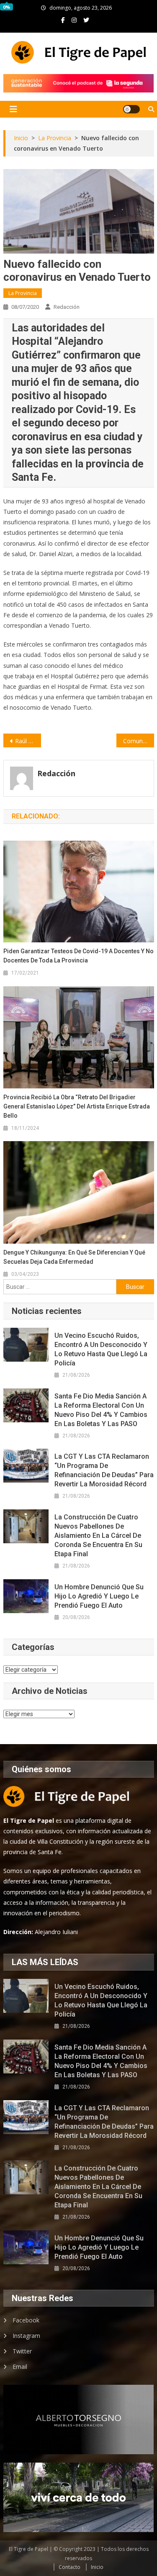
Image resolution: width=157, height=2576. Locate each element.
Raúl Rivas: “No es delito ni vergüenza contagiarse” (28, 741)
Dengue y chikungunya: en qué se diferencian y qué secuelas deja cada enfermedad (74, 1257)
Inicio (97, 2567)
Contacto (69, 2567)
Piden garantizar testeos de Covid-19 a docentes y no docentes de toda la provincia (78, 956)
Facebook (26, 2320)
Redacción (67, 307)
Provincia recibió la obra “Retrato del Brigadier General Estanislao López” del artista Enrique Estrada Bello (77, 1106)
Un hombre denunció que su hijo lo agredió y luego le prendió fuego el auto (99, 1596)
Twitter (22, 2351)
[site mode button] (131, 109)
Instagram (26, 2336)
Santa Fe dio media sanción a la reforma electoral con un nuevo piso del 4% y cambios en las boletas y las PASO (101, 1410)
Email (20, 2367)
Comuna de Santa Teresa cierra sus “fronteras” (139, 741)
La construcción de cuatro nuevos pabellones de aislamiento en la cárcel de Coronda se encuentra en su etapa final (98, 1536)
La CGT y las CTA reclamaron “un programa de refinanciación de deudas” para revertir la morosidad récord (104, 1470)
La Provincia (23, 293)
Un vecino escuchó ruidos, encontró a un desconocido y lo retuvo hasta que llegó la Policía (101, 1349)
